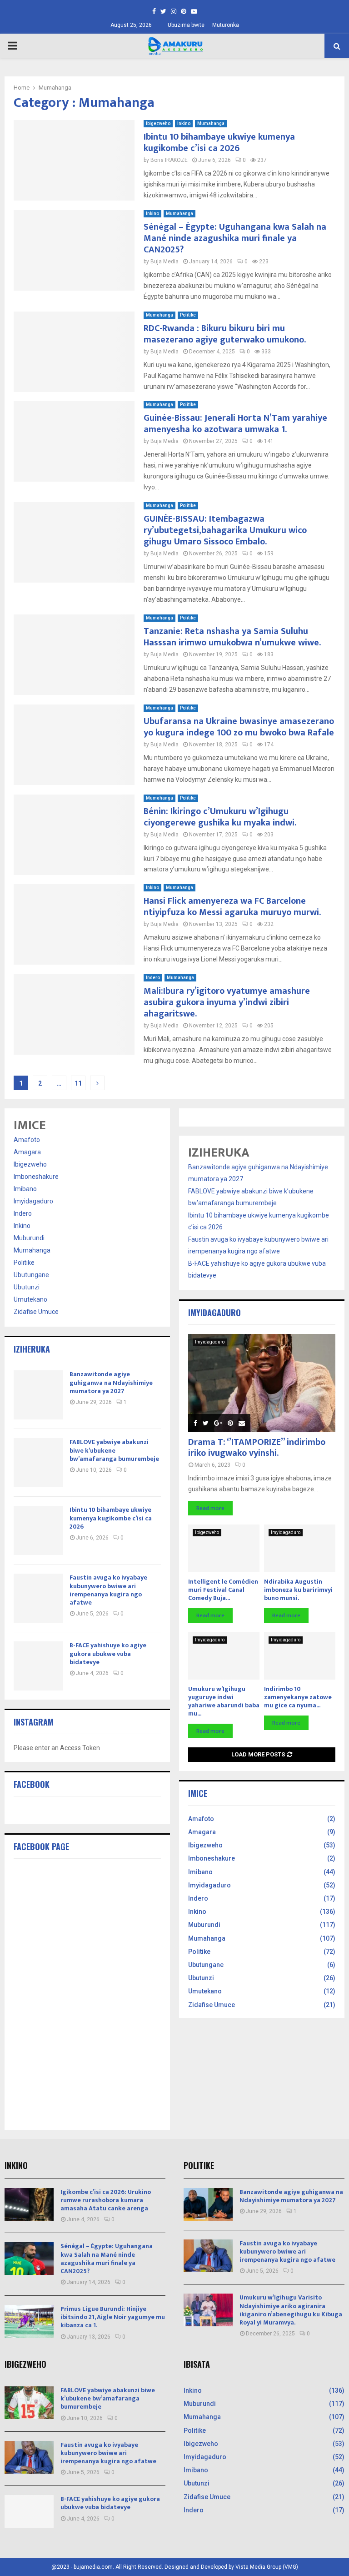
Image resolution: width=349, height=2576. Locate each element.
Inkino (184, 123)
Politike (188, 315)
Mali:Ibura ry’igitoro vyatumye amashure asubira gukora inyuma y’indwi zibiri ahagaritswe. (227, 1002)
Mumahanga (211, 123)
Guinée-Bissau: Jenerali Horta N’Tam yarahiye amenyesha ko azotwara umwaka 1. (235, 424)
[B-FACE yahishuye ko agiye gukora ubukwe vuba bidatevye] (38, 1666)
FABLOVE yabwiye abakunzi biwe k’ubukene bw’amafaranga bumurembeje (114, 1450)
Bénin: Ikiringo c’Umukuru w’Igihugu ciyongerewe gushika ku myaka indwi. (220, 817)
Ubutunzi (27, 1287)
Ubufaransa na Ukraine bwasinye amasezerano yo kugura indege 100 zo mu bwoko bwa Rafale (239, 727)
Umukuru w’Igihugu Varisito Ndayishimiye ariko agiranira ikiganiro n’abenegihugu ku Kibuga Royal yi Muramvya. (291, 2310)
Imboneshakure (36, 1177)
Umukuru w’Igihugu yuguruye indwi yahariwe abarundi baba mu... (224, 1701)
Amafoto (27, 1140)
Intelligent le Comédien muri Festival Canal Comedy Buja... (223, 1590)
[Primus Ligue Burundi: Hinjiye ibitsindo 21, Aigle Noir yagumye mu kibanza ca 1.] (29, 2321)
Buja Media (165, 262)
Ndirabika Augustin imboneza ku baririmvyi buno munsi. (298, 1590)
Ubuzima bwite (186, 25)
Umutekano (30, 1299)
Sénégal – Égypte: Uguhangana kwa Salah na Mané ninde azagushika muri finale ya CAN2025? (235, 238)
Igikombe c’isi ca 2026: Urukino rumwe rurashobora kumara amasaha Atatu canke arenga (106, 2200)
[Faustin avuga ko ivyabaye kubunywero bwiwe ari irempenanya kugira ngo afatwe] (38, 1598)
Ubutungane (31, 1275)
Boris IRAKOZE (169, 160)
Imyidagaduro (33, 1201)
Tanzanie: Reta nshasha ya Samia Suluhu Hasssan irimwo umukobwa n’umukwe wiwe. (232, 637)
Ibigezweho (158, 123)
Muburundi (29, 1238)
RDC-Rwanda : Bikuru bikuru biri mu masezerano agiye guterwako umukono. (225, 334)
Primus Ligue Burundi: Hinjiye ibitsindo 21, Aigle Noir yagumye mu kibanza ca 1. (113, 2317)
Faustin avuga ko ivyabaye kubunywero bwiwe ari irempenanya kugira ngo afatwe (108, 1590)
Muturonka (226, 25)
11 (78, 1083)
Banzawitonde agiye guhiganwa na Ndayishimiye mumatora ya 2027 (111, 1382)
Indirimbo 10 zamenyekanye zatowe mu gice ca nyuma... (298, 1697)
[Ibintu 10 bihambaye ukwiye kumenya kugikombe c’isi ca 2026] (38, 1530)
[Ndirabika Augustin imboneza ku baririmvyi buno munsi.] (300, 1548)
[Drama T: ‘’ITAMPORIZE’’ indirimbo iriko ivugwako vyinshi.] (262, 1383)
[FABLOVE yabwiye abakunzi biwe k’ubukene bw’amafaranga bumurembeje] (38, 1463)
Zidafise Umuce (36, 1312)
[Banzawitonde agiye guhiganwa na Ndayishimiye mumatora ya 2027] (38, 1395)
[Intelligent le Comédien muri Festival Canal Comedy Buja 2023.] (224, 1548)
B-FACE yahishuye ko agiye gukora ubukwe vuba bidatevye (108, 1653)
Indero (153, 978)
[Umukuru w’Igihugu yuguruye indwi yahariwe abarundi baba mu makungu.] (224, 1656)
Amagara (27, 1152)
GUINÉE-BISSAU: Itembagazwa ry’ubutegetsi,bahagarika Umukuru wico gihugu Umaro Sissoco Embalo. (225, 530)
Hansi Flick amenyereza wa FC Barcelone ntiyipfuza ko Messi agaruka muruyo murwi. (232, 907)
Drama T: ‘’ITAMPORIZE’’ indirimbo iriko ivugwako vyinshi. (257, 1448)
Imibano (25, 1189)
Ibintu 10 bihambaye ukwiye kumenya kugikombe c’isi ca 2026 (219, 143)
